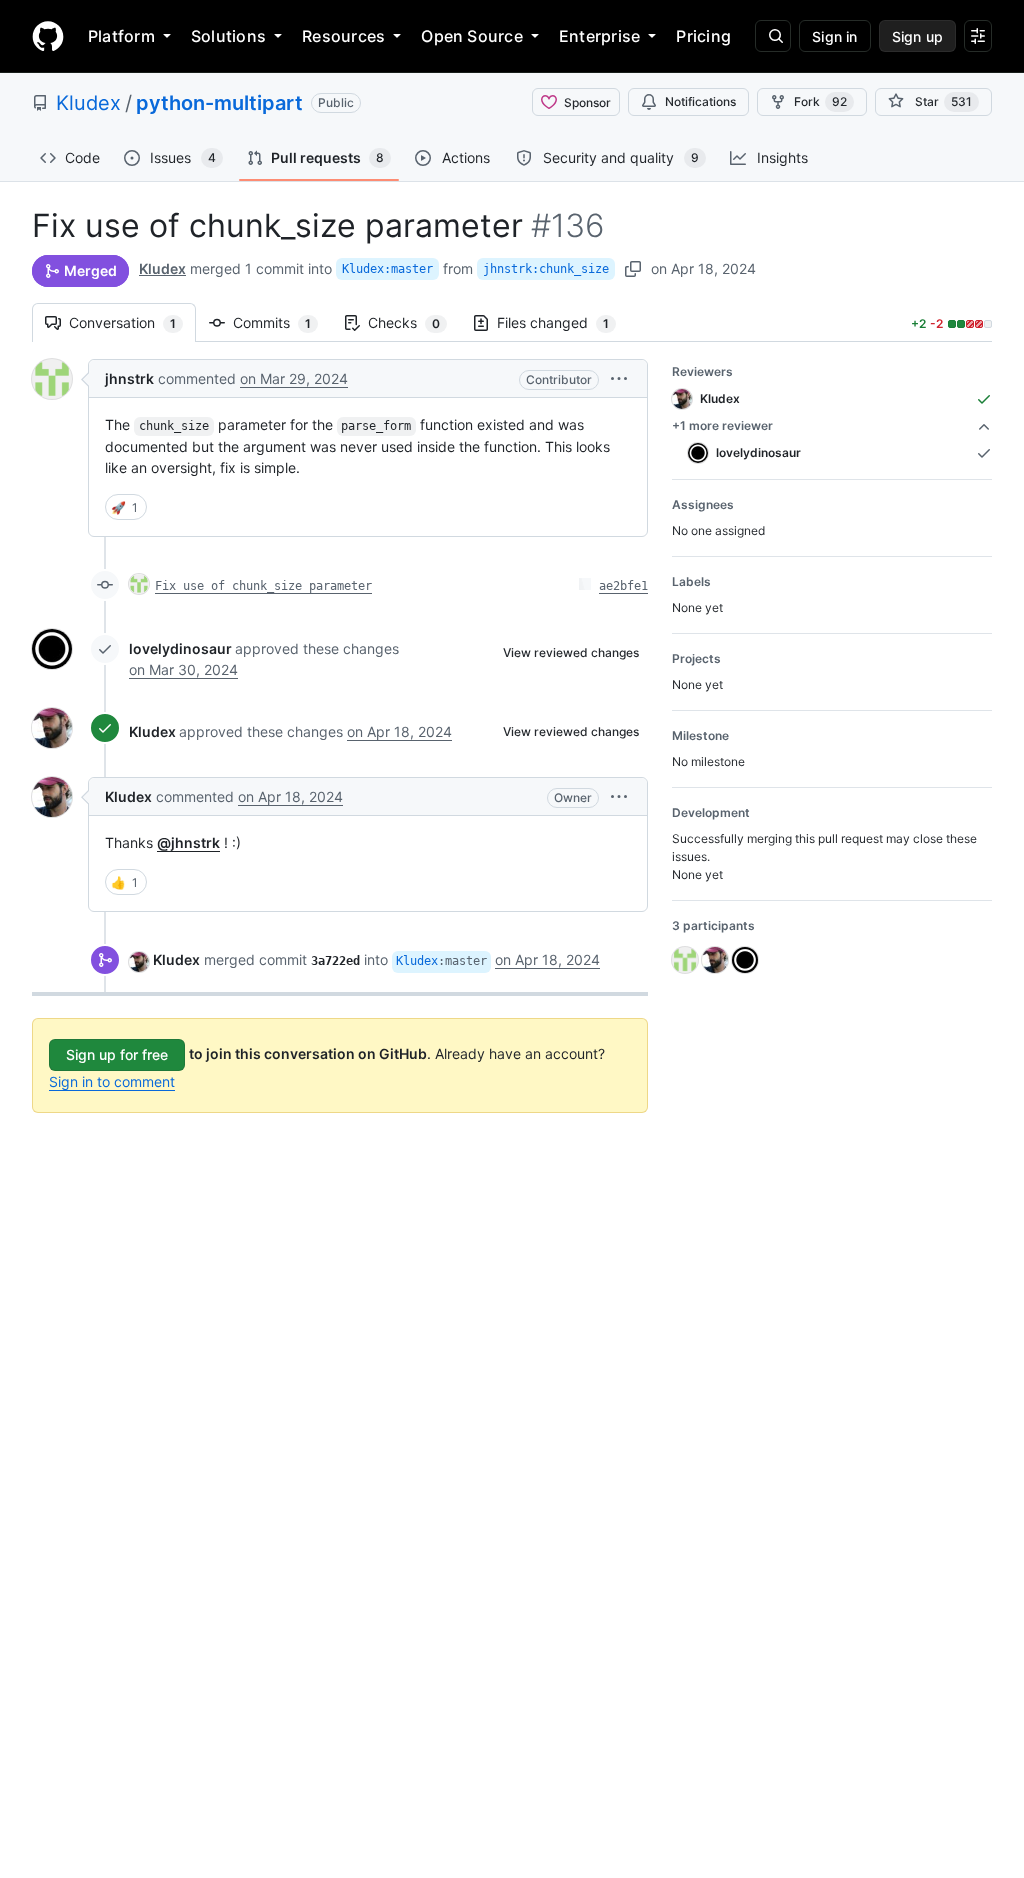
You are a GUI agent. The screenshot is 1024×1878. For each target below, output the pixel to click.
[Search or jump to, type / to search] (773, 36)
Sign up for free (117, 1054)
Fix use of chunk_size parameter (263, 586)
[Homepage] (48, 36)
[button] (619, 378)
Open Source (472, 36)
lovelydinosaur (180, 648)
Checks (414, 322)
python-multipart (219, 103)
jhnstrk (129, 378)
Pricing (703, 36)
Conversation (132, 322)
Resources (343, 36)
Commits (282, 322)
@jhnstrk (188, 842)
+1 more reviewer (722, 425)
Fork (820, 101)
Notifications (700, 101)
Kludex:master (387, 269)
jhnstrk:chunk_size (546, 269)
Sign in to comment (112, 1081)
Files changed (563, 322)
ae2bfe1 (623, 586)
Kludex (88, 103)
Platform (121, 36)
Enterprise (599, 36)
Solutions (228, 36)
